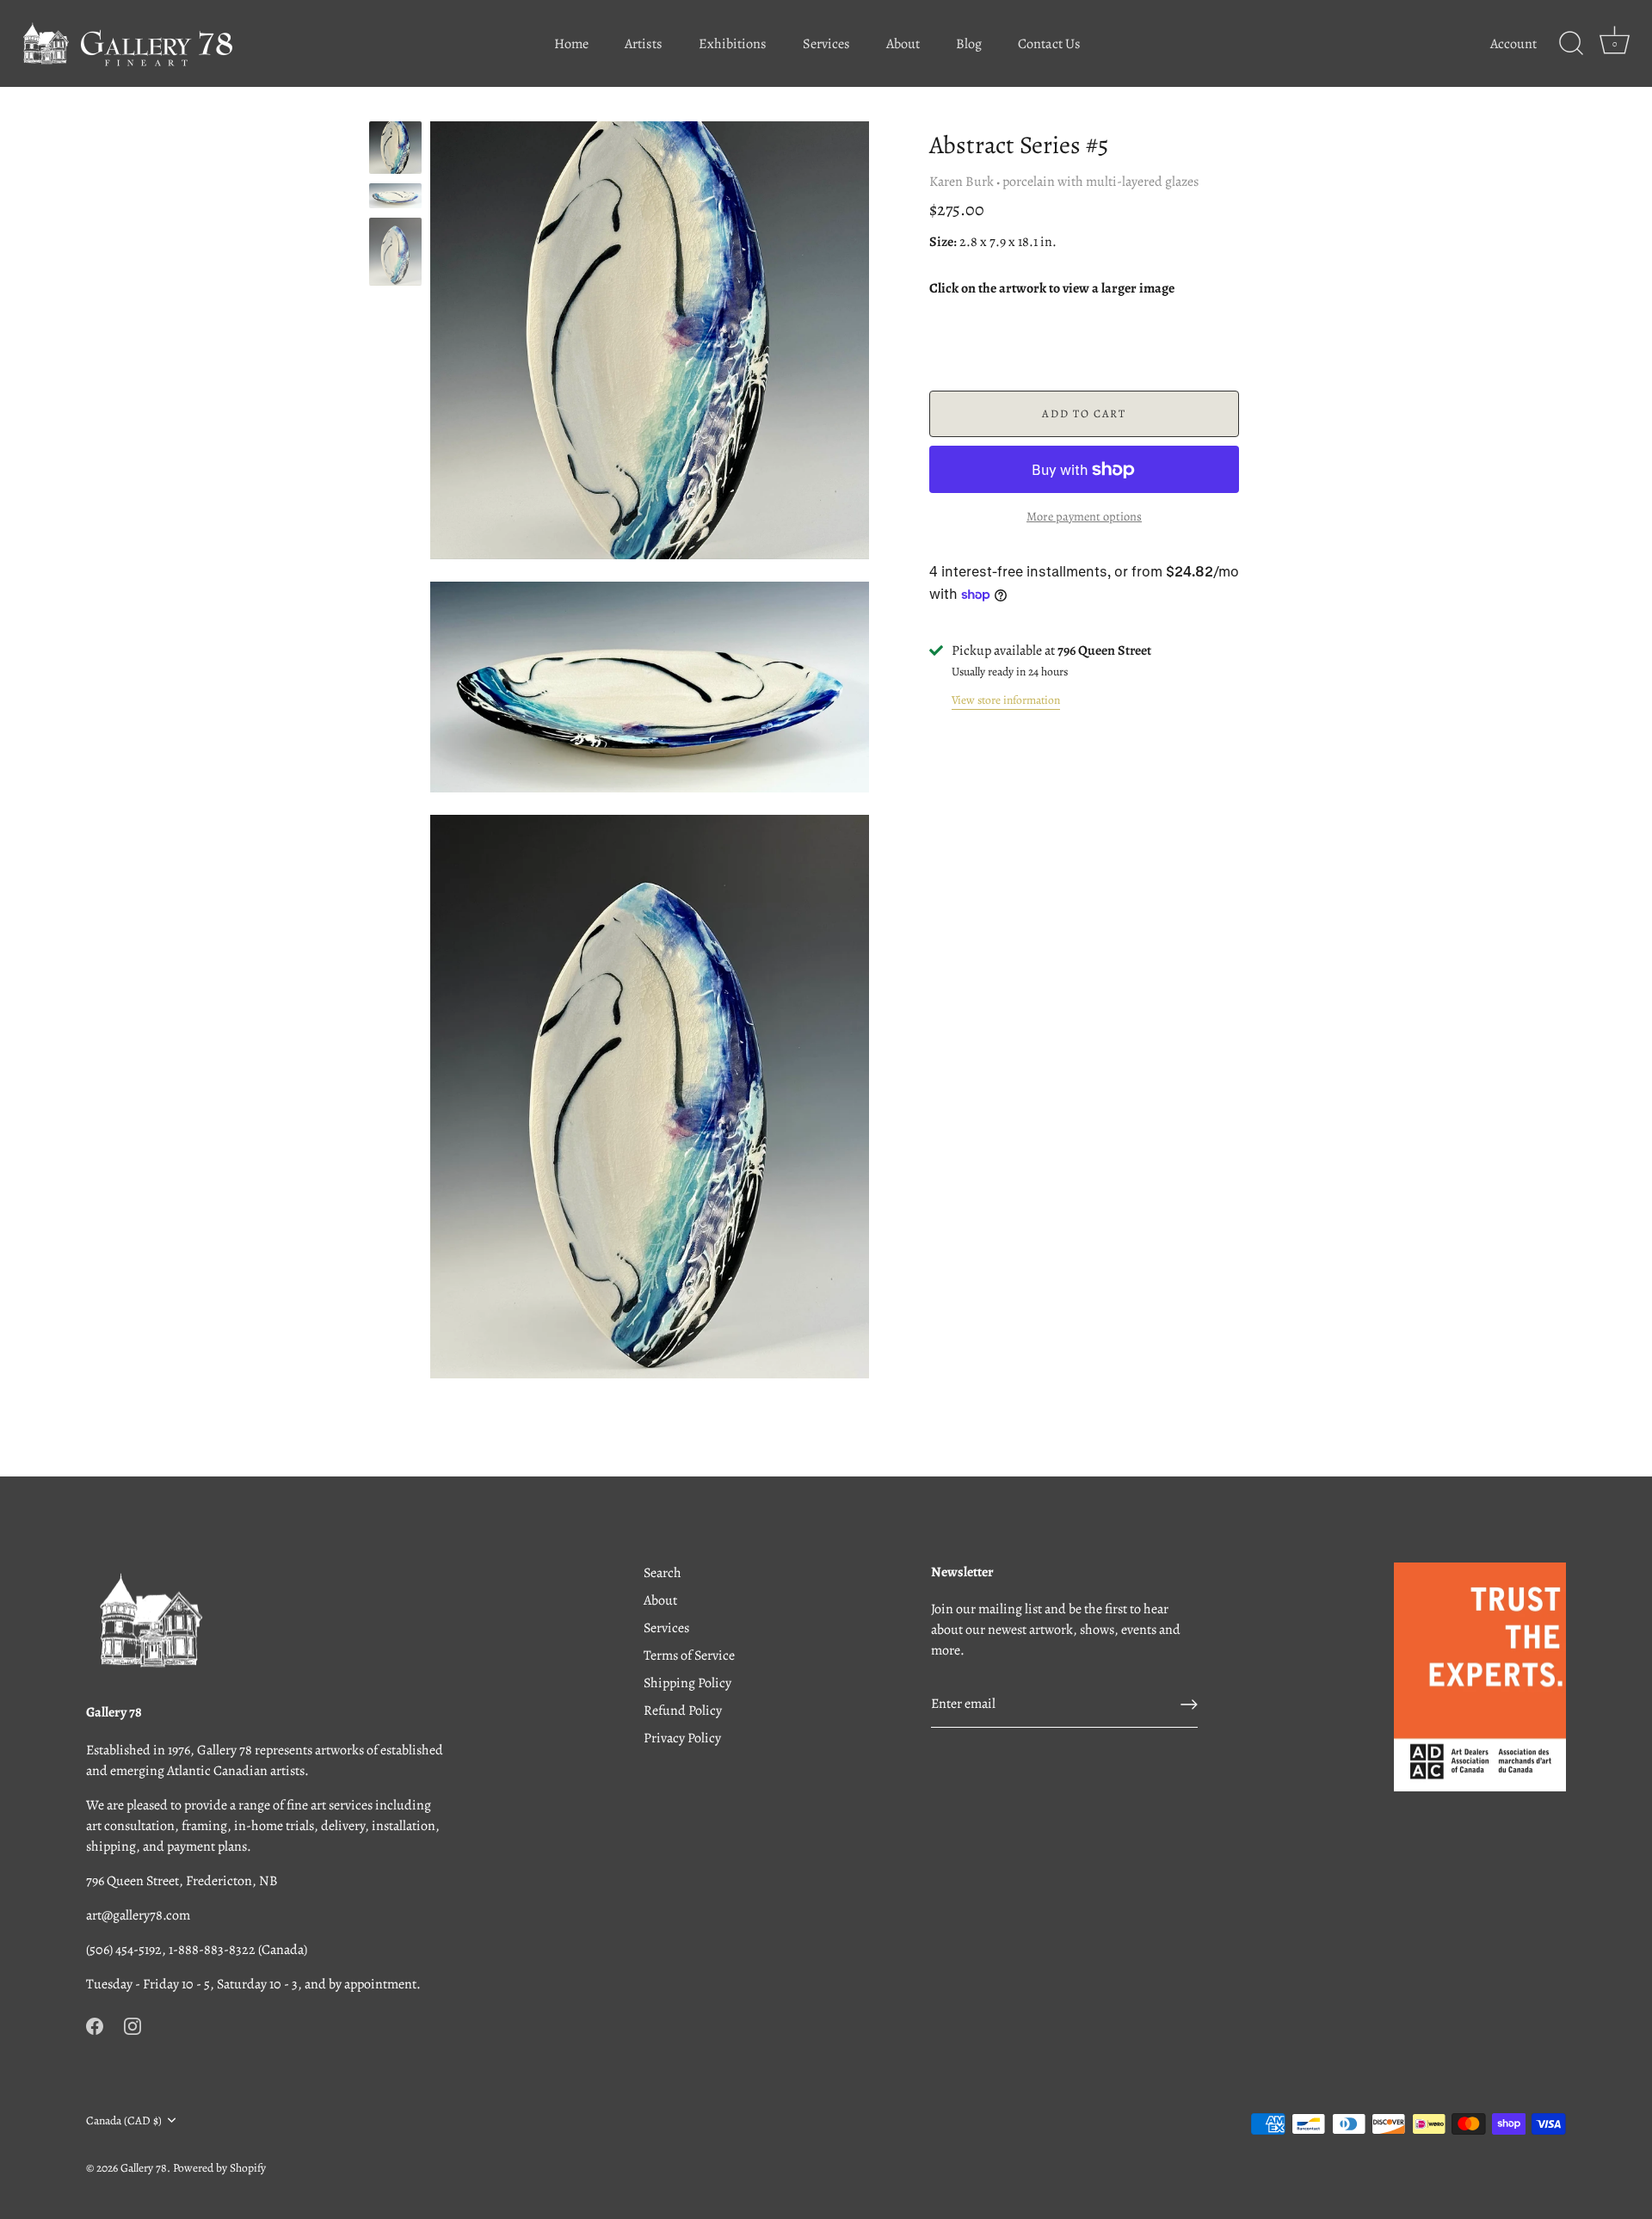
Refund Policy (683, 1710)
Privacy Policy (682, 1738)
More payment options (1084, 516)
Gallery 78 (144, 2168)
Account (1513, 44)
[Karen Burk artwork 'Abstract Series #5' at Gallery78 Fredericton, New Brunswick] (395, 148)
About (903, 44)
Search (663, 1573)
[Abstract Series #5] (395, 196)
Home (571, 44)
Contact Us (1049, 44)
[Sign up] (1189, 1704)
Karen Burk (962, 182)
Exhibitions (733, 44)
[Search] (1571, 44)
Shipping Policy (687, 1683)
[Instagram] (133, 2025)
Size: (943, 242)
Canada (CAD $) (124, 2120)
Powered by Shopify (219, 2168)
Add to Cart (1084, 413)
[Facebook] (95, 2025)
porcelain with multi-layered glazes (1100, 182)
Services (826, 44)
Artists (644, 44)
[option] (395, 151)
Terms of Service (689, 1655)
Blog (969, 44)
